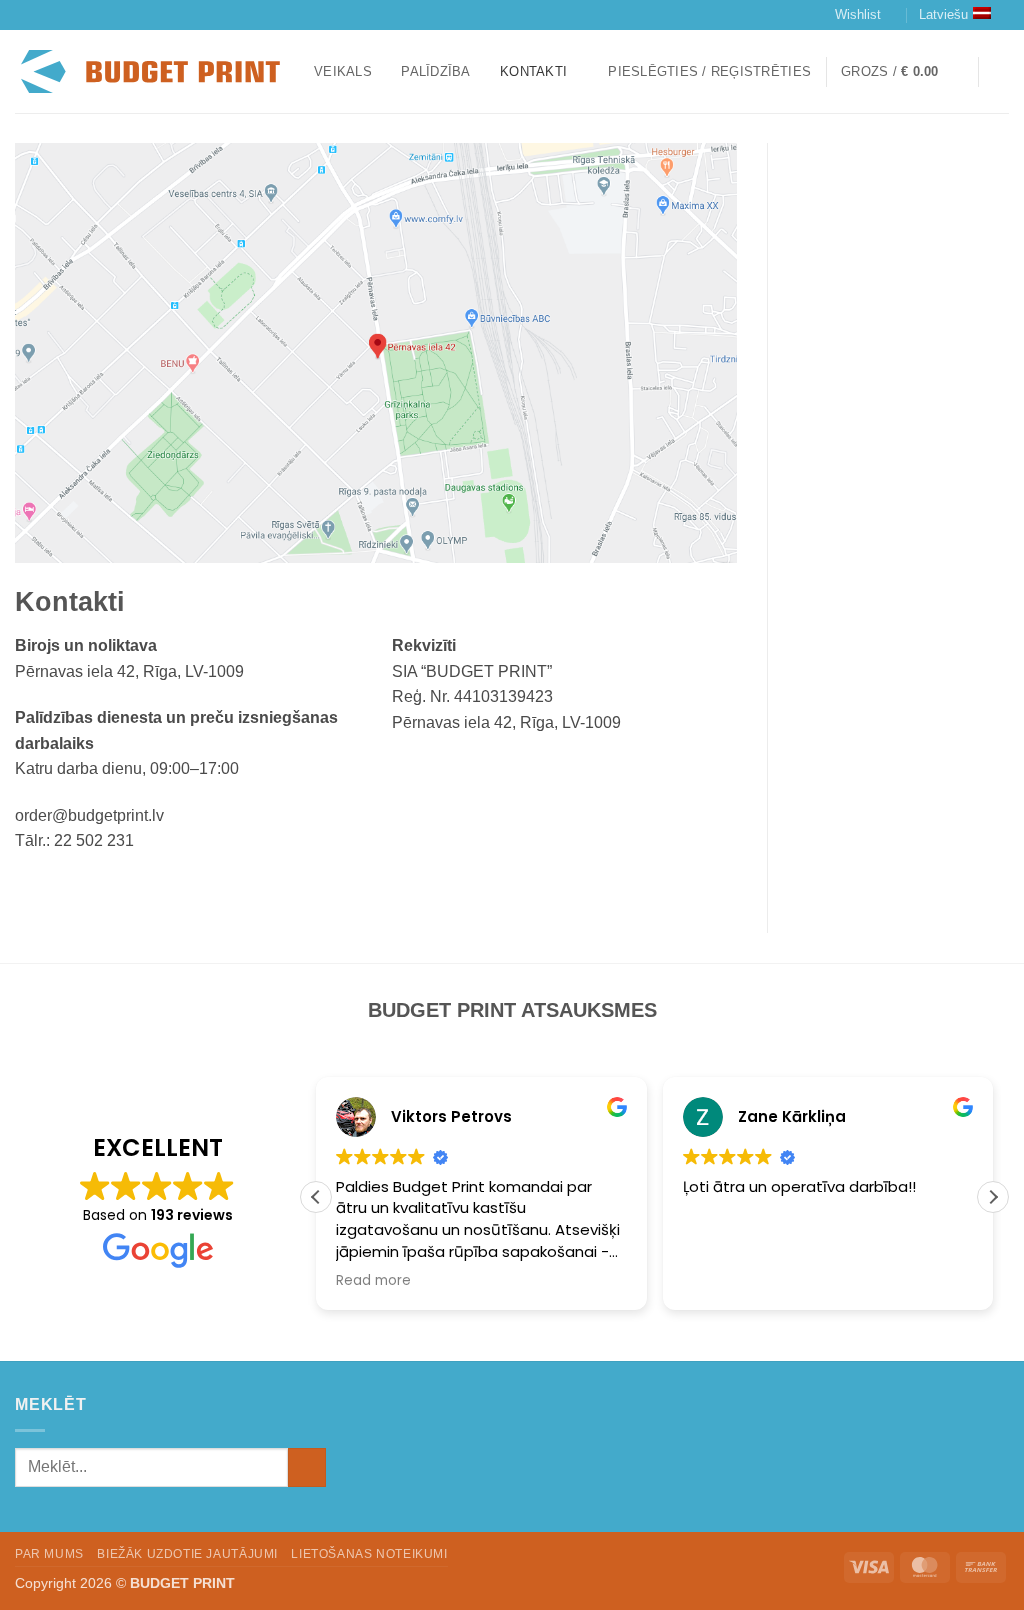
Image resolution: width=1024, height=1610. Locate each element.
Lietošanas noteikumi (369, 1554)
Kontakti (533, 71)
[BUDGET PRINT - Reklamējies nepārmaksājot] (149, 71)
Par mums (49, 1554)
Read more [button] (373, 1281)
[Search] (1001, 72)
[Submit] (307, 1467)
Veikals (343, 71)
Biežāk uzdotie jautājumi (187, 1554)
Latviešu (943, 14)
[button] (709, 72)
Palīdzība (435, 71)
